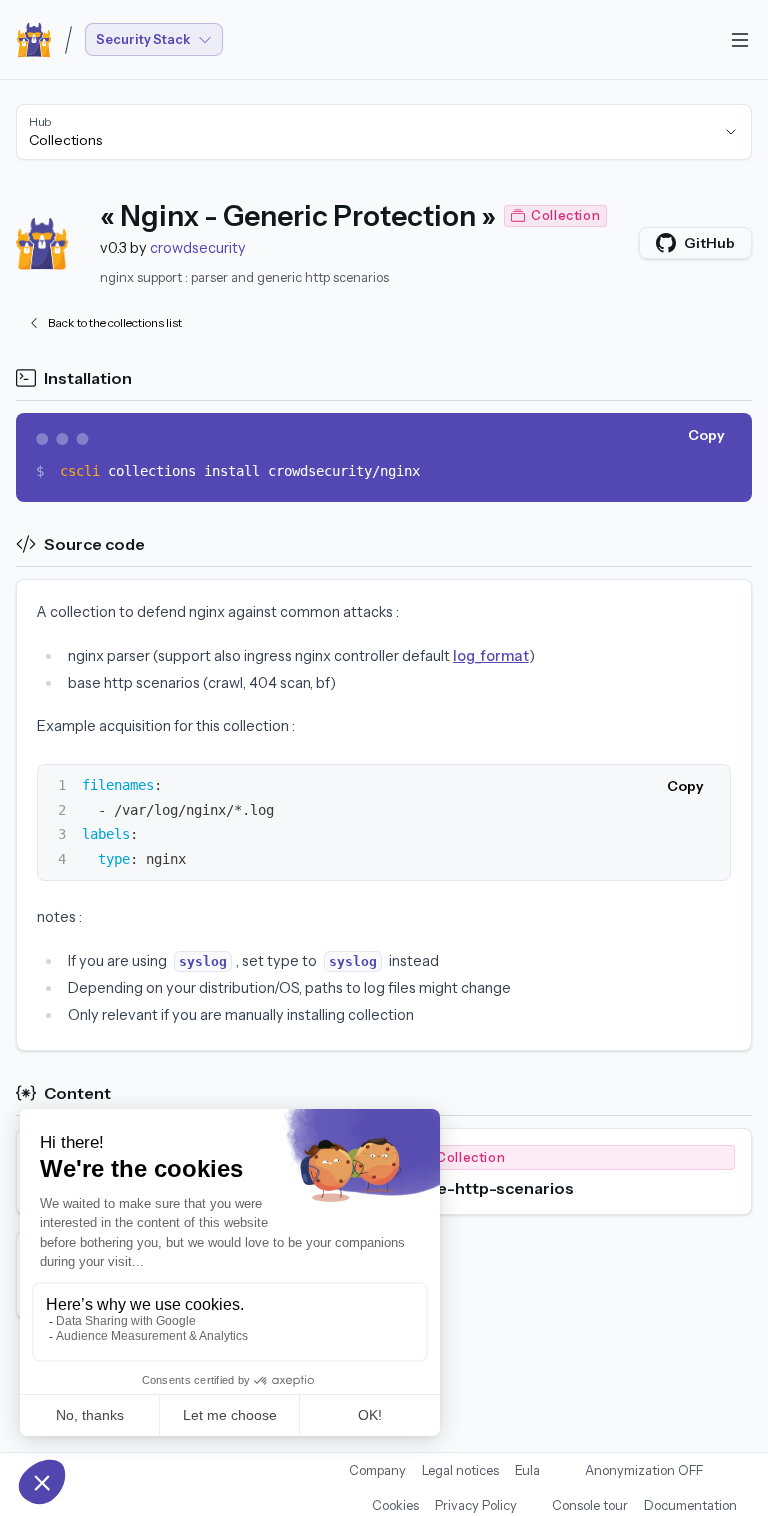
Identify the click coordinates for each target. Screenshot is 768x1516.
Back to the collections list (115, 322)
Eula (527, 1470)
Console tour (590, 1505)
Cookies (395, 1505)
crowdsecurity (198, 248)
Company (377, 1470)
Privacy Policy (476, 1505)
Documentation (690, 1505)
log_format (491, 656)
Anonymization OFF (644, 1470)
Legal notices (460, 1470)
